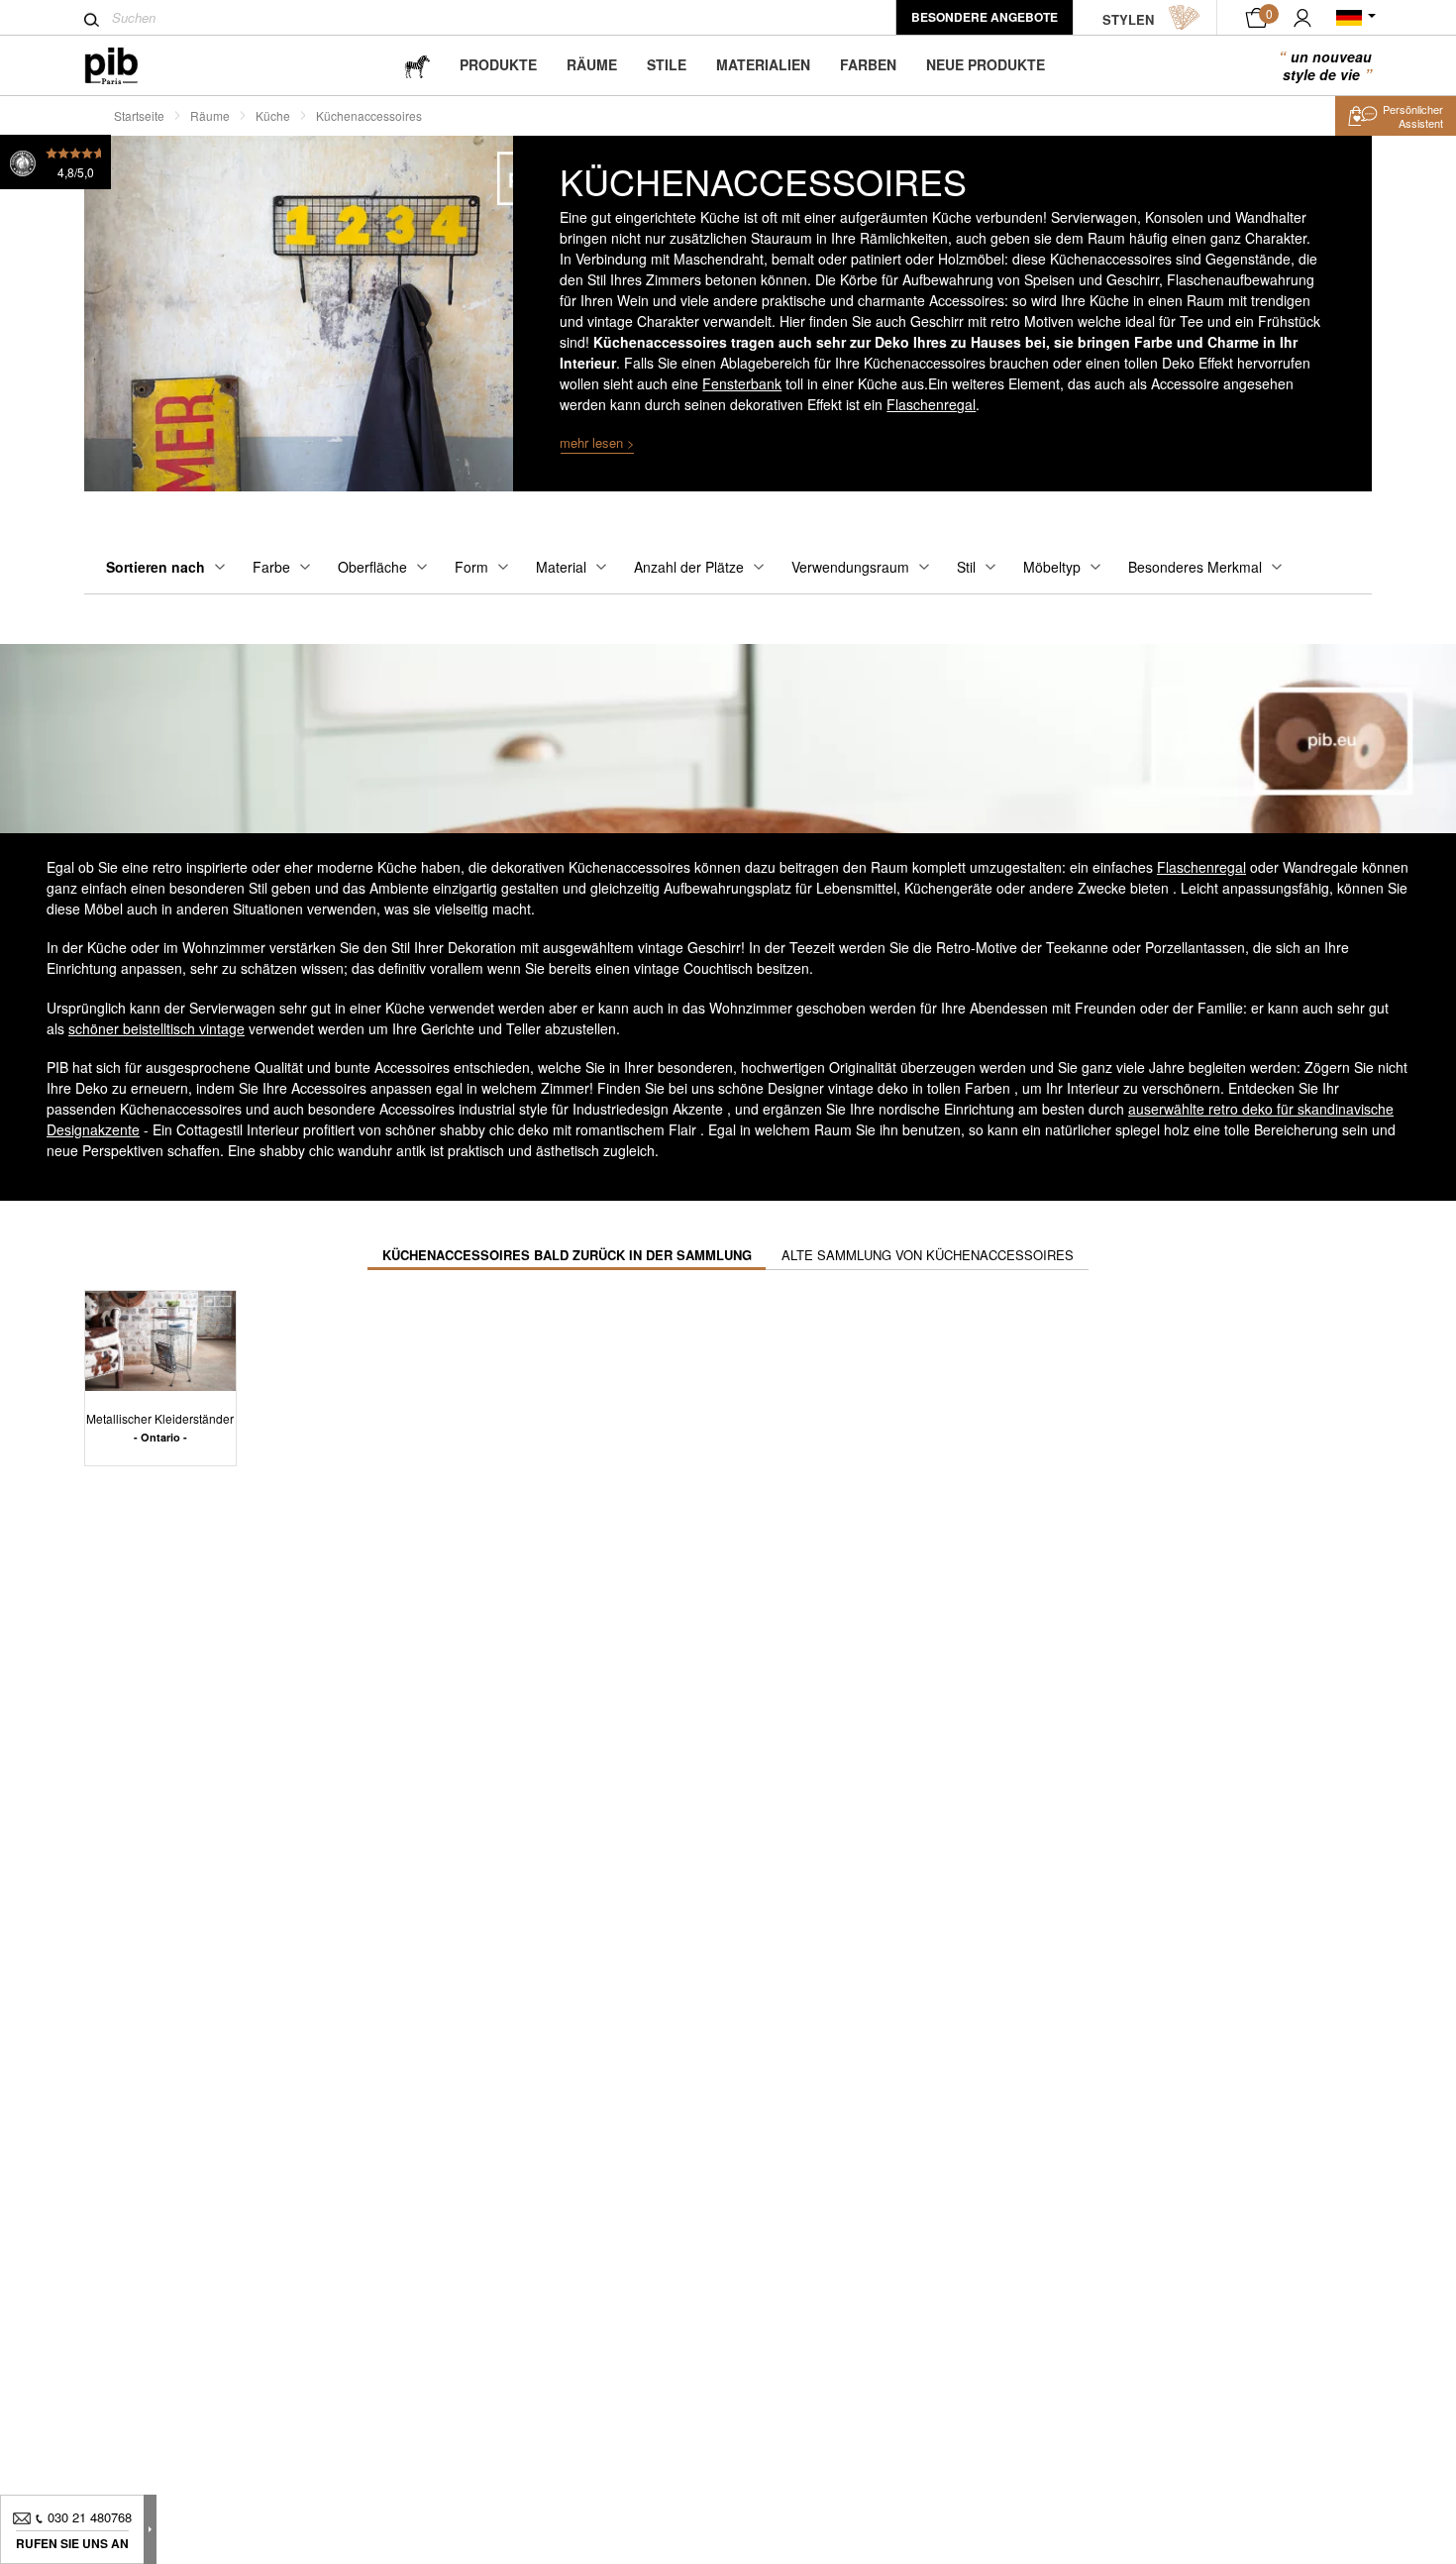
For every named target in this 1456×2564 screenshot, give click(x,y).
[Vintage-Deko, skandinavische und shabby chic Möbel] (127, 66)
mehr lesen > (597, 442)
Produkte (498, 64)
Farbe (271, 567)
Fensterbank (742, 383)
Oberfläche (372, 567)
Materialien (763, 64)
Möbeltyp (1052, 567)
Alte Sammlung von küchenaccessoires (928, 1255)
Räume (592, 64)
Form (471, 567)
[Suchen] (92, 20)
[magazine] (417, 65)
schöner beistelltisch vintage (156, 1028)
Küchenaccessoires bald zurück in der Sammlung (567, 1255)
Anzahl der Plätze (689, 567)
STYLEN (1128, 19)
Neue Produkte (986, 64)
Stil (966, 567)
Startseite (139, 115)
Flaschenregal (931, 404)
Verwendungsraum (850, 567)
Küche (273, 115)
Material (561, 567)
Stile (667, 64)
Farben (868, 64)
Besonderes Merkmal (1195, 567)
